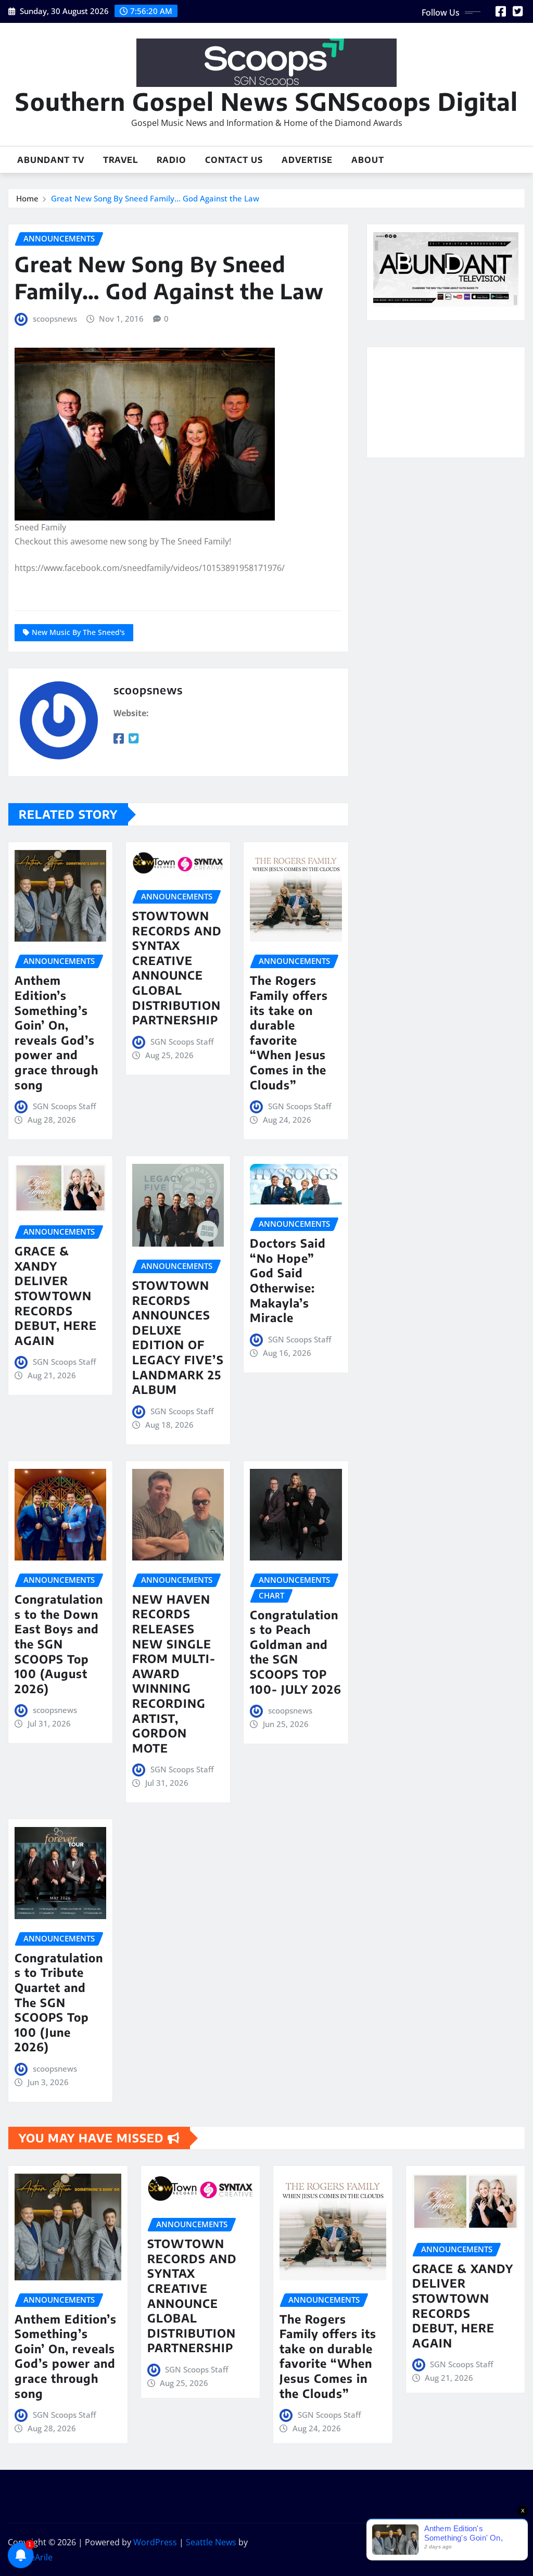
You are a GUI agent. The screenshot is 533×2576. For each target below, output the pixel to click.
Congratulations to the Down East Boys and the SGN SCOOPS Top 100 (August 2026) (59, 1644)
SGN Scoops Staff (64, 1106)
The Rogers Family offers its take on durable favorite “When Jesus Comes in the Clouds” (289, 1032)
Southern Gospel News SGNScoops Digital (266, 101)
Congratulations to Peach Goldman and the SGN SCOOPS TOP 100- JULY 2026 (296, 1652)
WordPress (155, 2542)
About (368, 160)
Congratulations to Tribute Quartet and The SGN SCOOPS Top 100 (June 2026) (59, 2002)
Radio (172, 160)
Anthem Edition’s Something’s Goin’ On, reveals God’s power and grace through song (56, 1032)
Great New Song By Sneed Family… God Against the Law (155, 198)
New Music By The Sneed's (78, 632)
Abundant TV (51, 160)
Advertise (307, 160)
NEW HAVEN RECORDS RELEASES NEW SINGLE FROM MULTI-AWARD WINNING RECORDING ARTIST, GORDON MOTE (174, 1673)
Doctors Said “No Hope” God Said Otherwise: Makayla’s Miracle (288, 1280)
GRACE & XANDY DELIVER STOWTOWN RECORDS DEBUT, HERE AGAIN (56, 1296)
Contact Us (234, 160)
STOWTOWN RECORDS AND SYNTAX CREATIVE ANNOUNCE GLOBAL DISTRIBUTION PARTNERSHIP (177, 968)
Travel (120, 160)
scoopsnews (55, 319)
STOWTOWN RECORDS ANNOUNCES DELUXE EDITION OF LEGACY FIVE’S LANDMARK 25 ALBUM (178, 1337)
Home (27, 198)
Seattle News (211, 2542)
